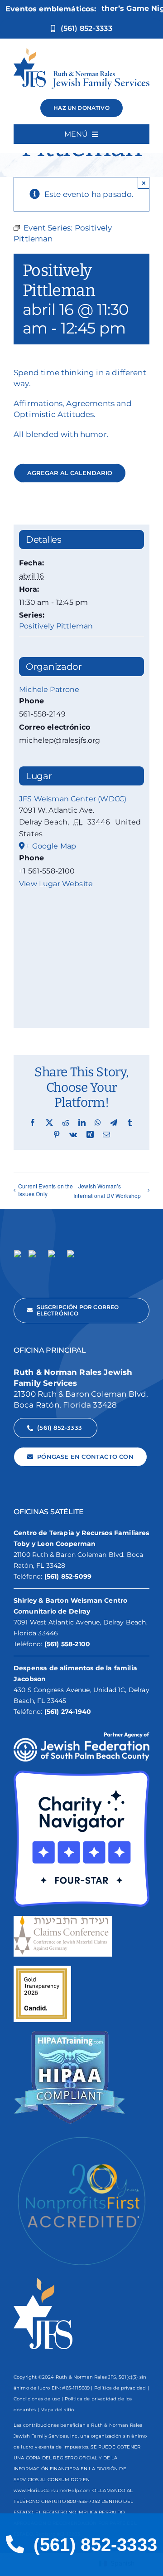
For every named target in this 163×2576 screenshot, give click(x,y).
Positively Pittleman (56, 626)
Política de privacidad (120, 2388)
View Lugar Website (56, 884)
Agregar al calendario (70, 473)
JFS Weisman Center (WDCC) (73, 799)
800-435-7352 (84, 2501)
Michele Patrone (49, 689)
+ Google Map (51, 846)
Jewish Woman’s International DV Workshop (107, 1191)
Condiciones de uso (37, 2399)
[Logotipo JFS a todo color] (81, 52)
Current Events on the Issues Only (46, 1190)
